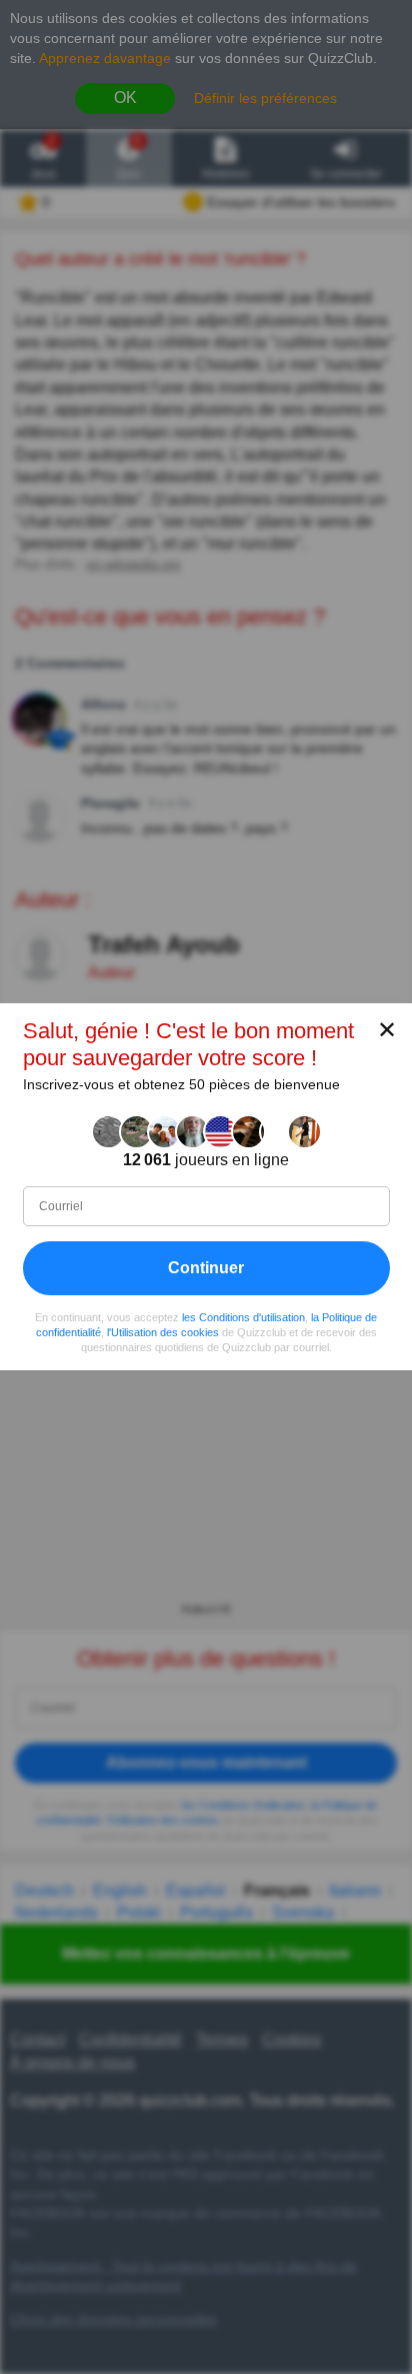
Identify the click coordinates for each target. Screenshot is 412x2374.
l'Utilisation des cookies (163, 1332)
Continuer (206, 1267)
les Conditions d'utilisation (243, 1317)
